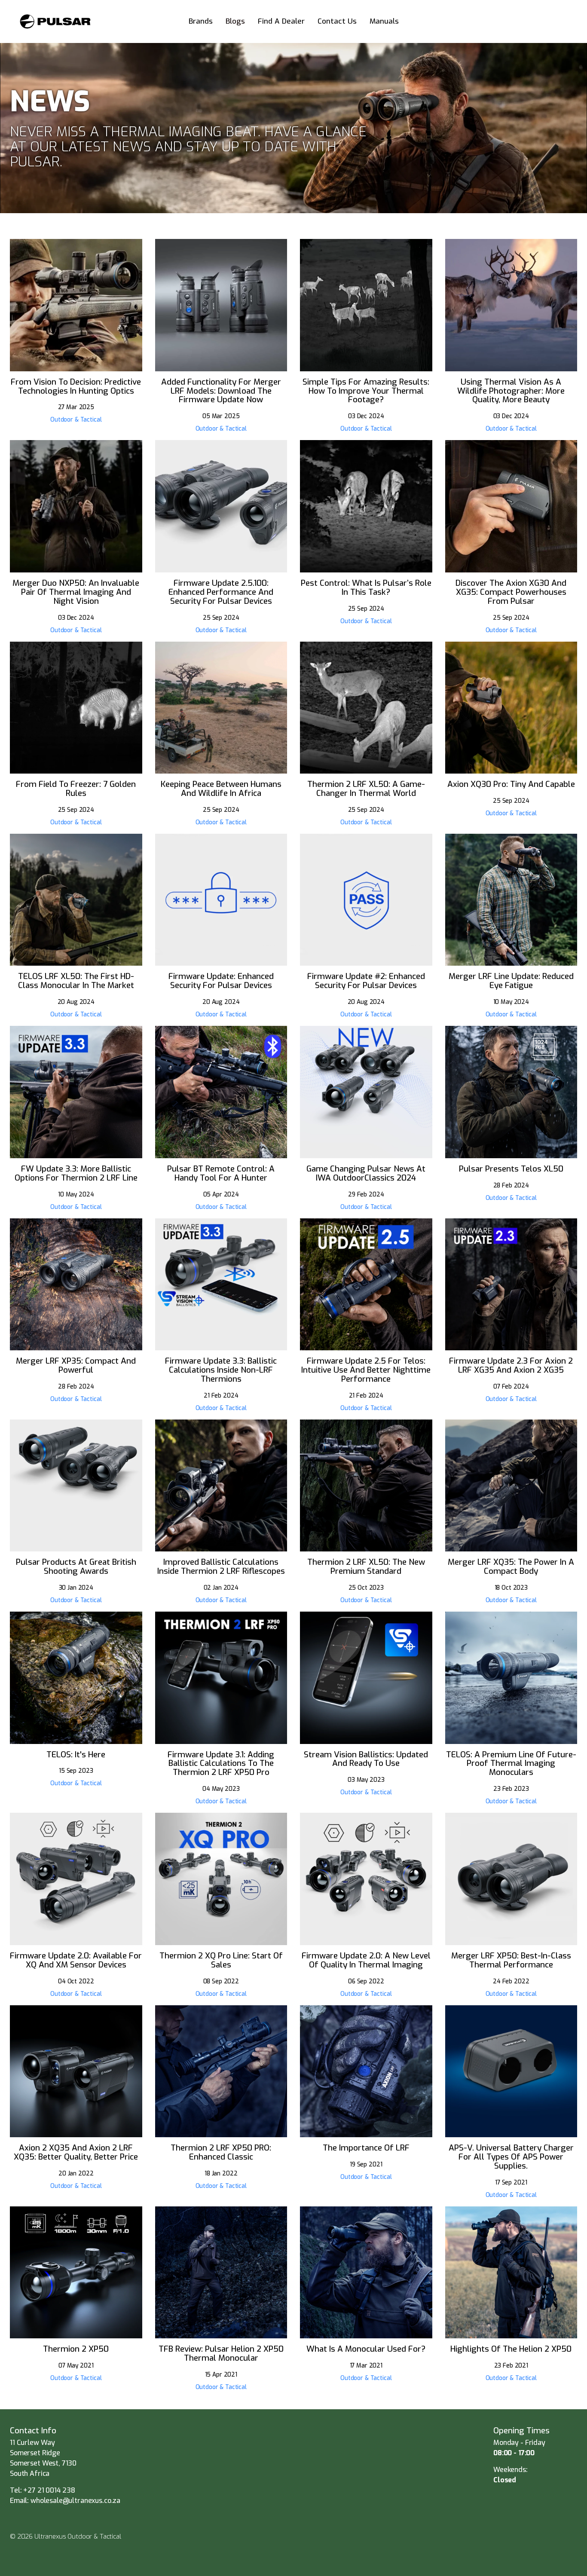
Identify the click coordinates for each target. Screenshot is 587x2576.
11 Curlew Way (33, 2443)
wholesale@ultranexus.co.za (75, 2501)
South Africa (30, 2474)
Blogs (235, 21)
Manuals (384, 21)
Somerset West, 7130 (43, 2463)
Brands (201, 21)
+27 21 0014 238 (49, 2490)
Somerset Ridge (35, 2453)
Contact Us (337, 21)
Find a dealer (281, 21)
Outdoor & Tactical (76, 419)
